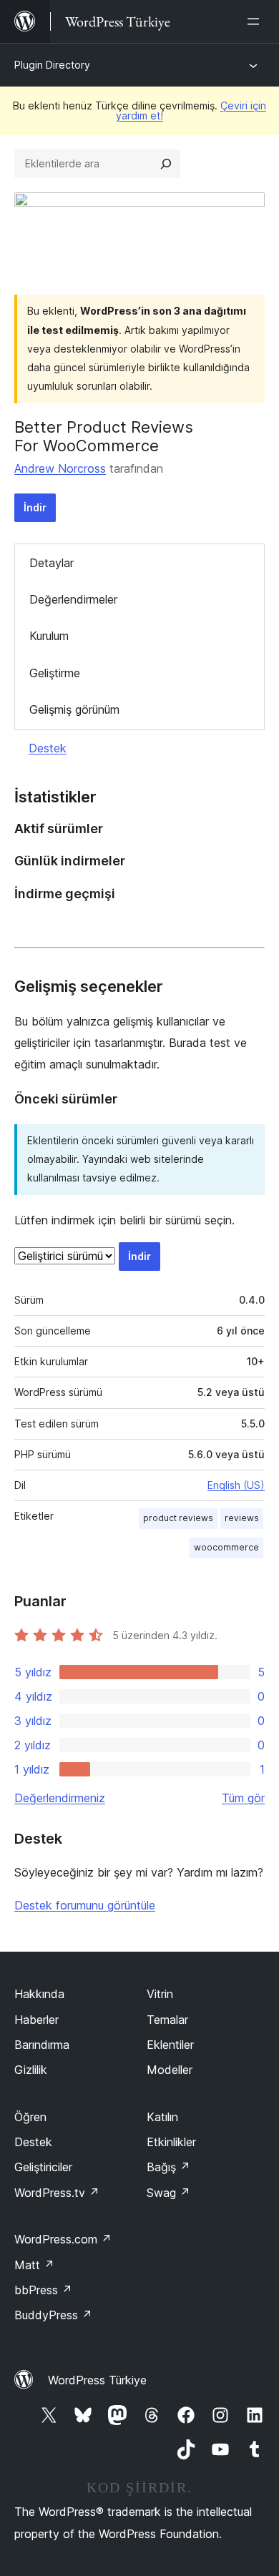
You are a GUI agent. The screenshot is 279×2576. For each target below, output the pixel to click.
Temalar (167, 2020)
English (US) (236, 1485)
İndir (35, 507)
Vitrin (160, 1994)
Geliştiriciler (43, 2167)
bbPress (43, 2290)
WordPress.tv (57, 2193)
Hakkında (39, 1994)
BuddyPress (53, 2315)
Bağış (168, 2167)
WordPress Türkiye (97, 2380)
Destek (48, 748)
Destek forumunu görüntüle (85, 1905)
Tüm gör (243, 1798)
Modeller (170, 2070)
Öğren (30, 2117)
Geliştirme (55, 673)
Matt (34, 2265)
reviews (242, 1518)
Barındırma (42, 2045)
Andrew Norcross (60, 468)
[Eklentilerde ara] (166, 164)
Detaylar (52, 563)
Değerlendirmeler (73, 599)
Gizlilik (31, 2070)
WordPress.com (63, 2239)
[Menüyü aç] (256, 21)
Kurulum (49, 636)
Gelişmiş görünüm (74, 709)
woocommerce (226, 1547)
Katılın (162, 2117)
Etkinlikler (171, 2142)
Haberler (36, 2020)
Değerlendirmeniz (60, 1798)
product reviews (178, 1518)
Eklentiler (170, 2045)
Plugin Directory (52, 65)
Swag (168, 2193)
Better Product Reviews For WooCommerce (104, 436)
